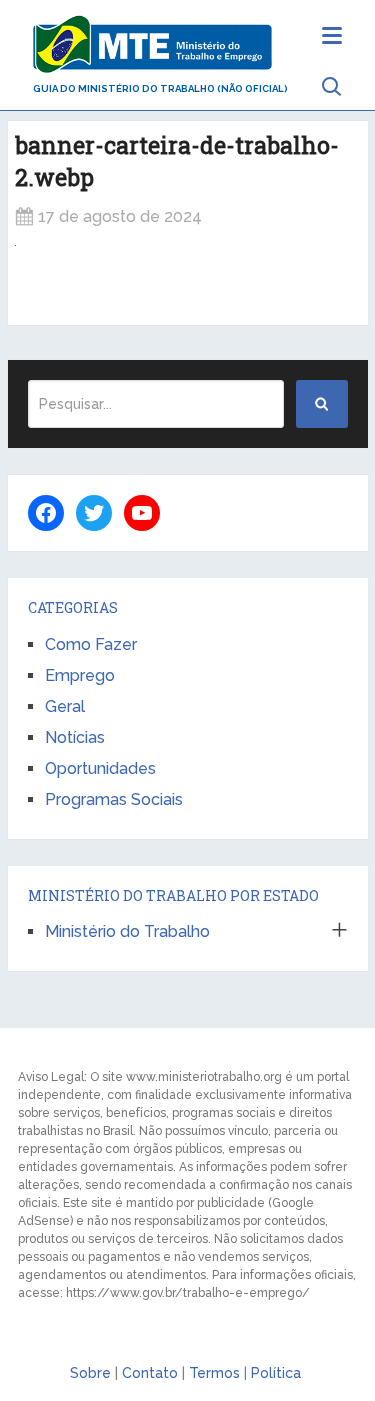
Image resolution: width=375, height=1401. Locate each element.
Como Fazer (91, 644)
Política (276, 1373)
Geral (65, 706)
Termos (214, 1373)
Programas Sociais (114, 799)
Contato (150, 1373)
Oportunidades (100, 768)
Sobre (90, 1373)
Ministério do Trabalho (127, 931)
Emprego (80, 675)
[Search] (322, 404)
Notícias (75, 737)
